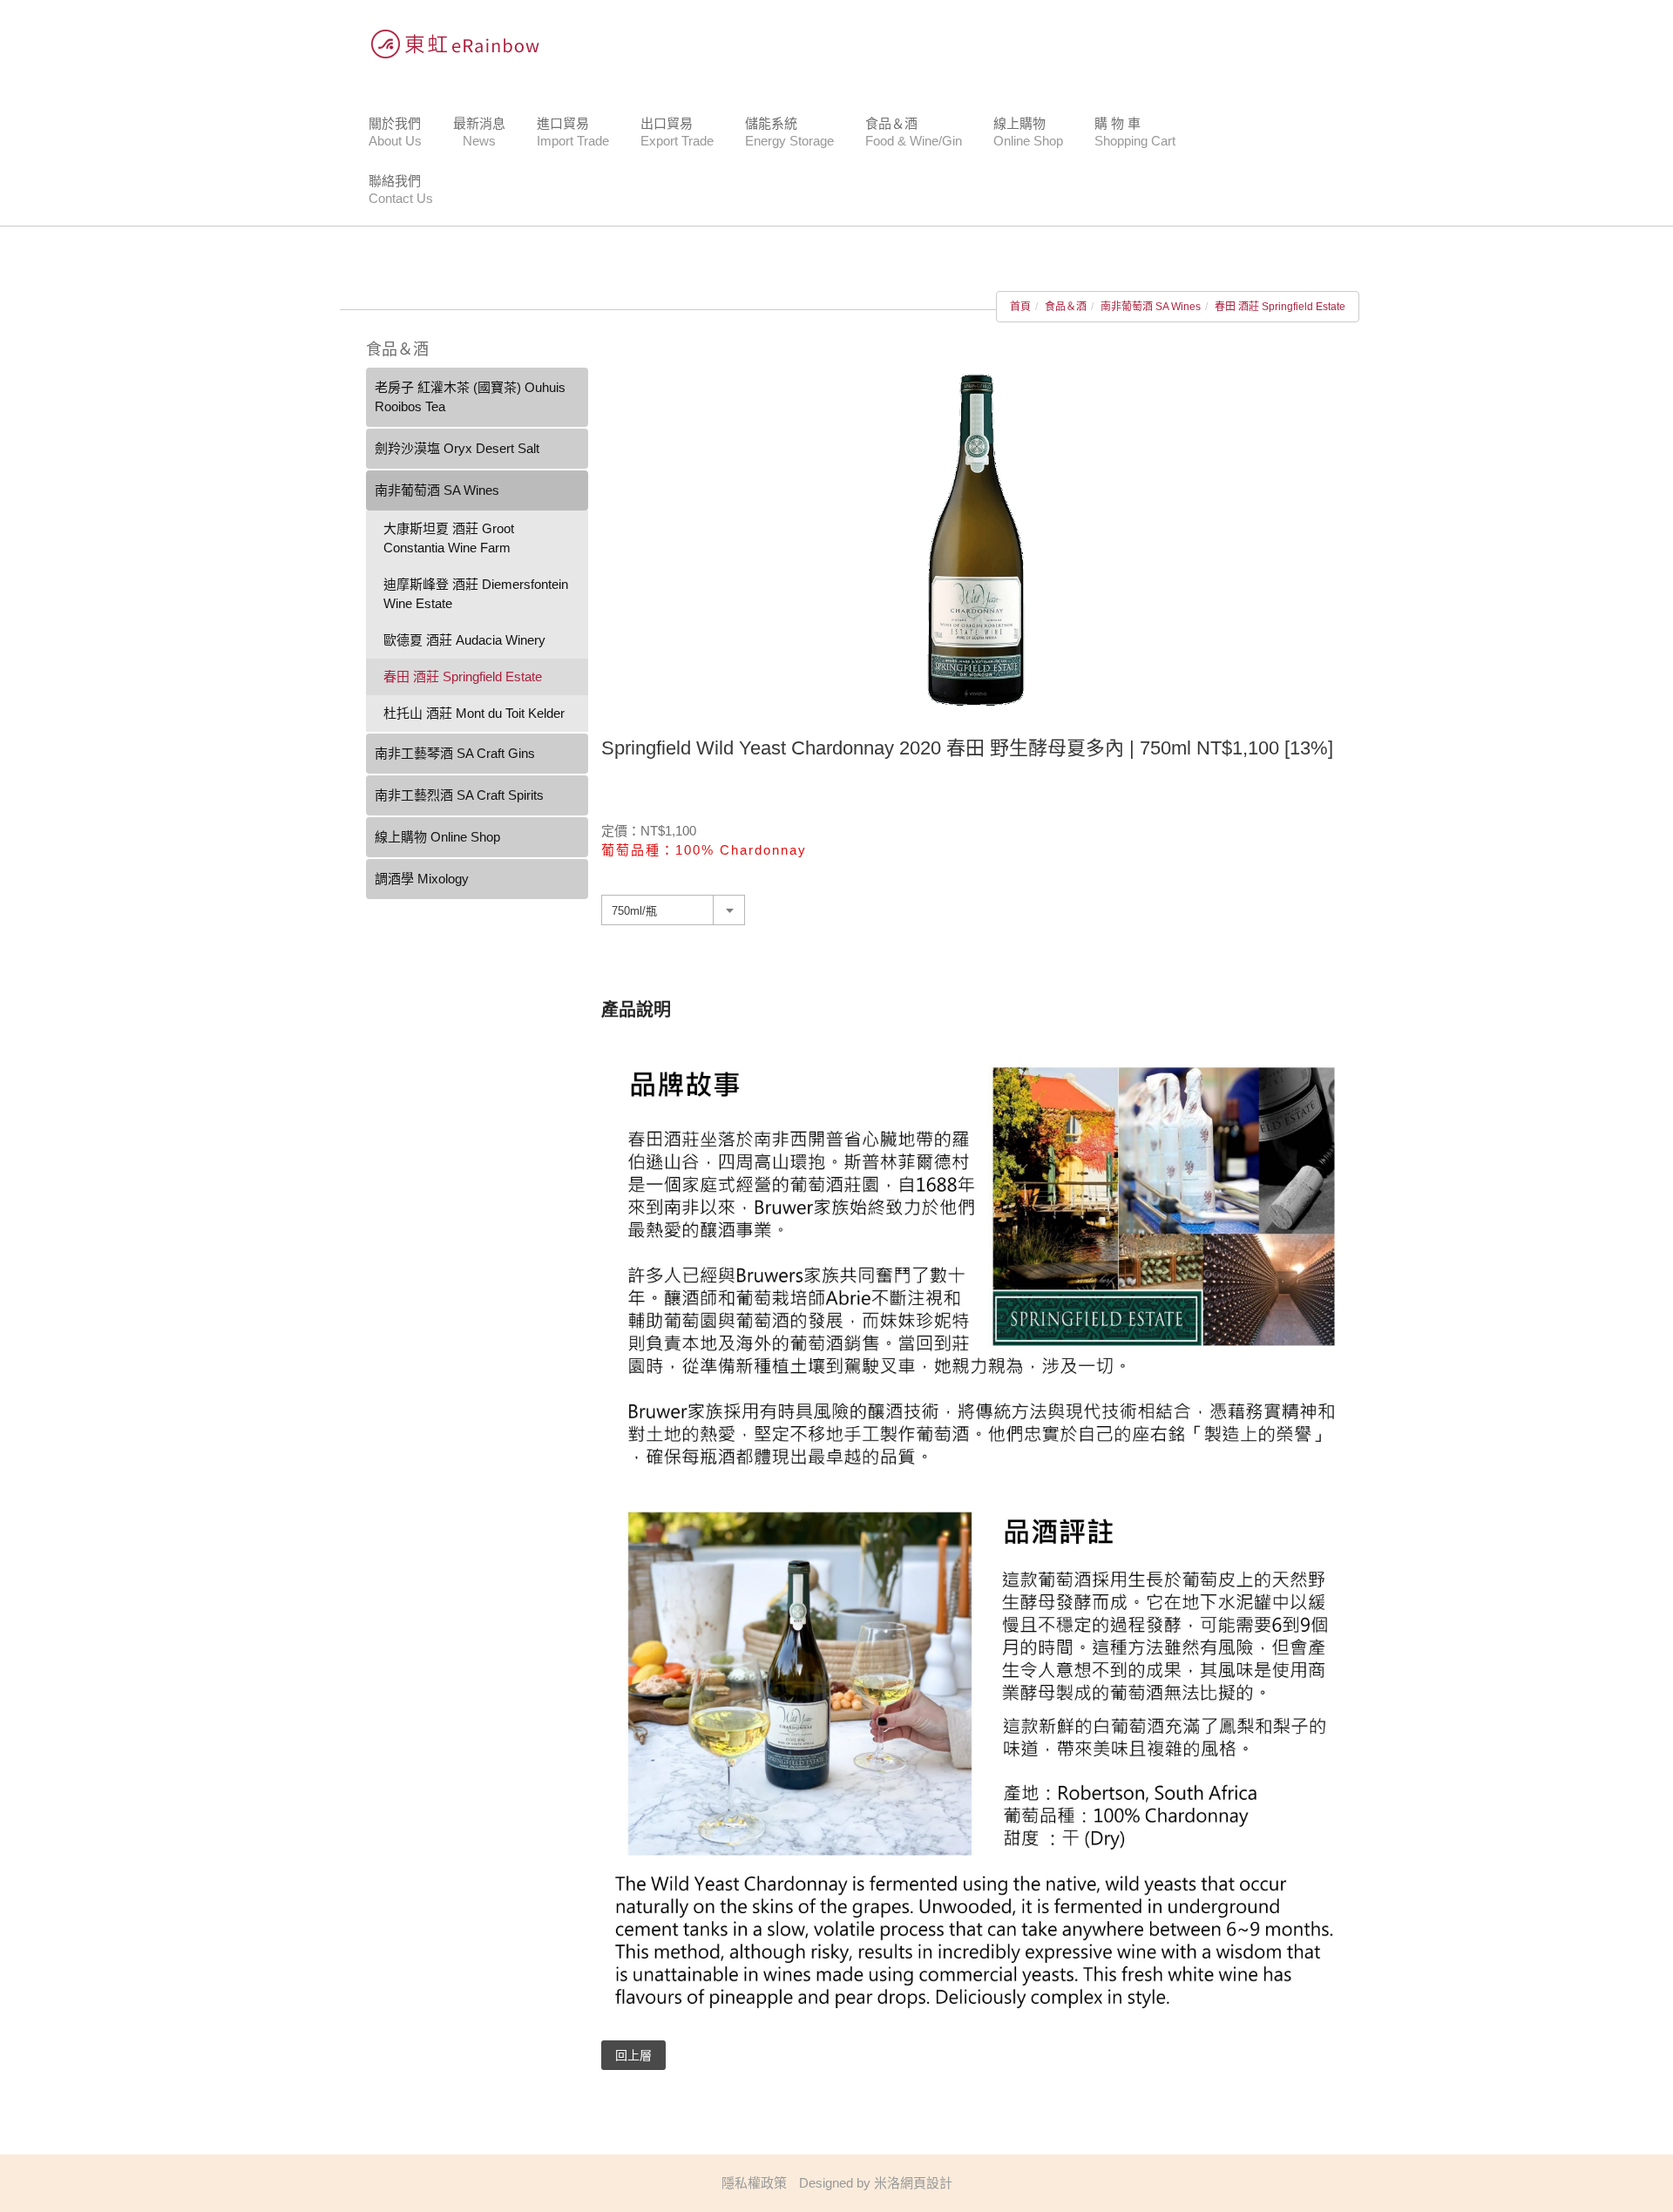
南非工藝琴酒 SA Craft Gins (455, 753)
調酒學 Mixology (422, 879)
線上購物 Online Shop (437, 837)
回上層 (633, 2055)
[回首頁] (449, 44)
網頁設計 (926, 2183)
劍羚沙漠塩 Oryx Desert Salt (457, 448)
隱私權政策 (754, 2183)
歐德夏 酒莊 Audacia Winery (464, 640)
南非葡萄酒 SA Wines (1151, 307)
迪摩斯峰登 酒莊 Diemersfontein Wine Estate (476, 594)
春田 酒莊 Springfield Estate (1280, 307)
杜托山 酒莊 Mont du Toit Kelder (474, 713)
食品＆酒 (1066, 307)
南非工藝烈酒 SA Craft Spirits (459, 795)
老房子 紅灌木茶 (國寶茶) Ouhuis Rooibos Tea (470, 397)
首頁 (1020, 307)
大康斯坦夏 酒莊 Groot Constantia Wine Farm (449, 538)
